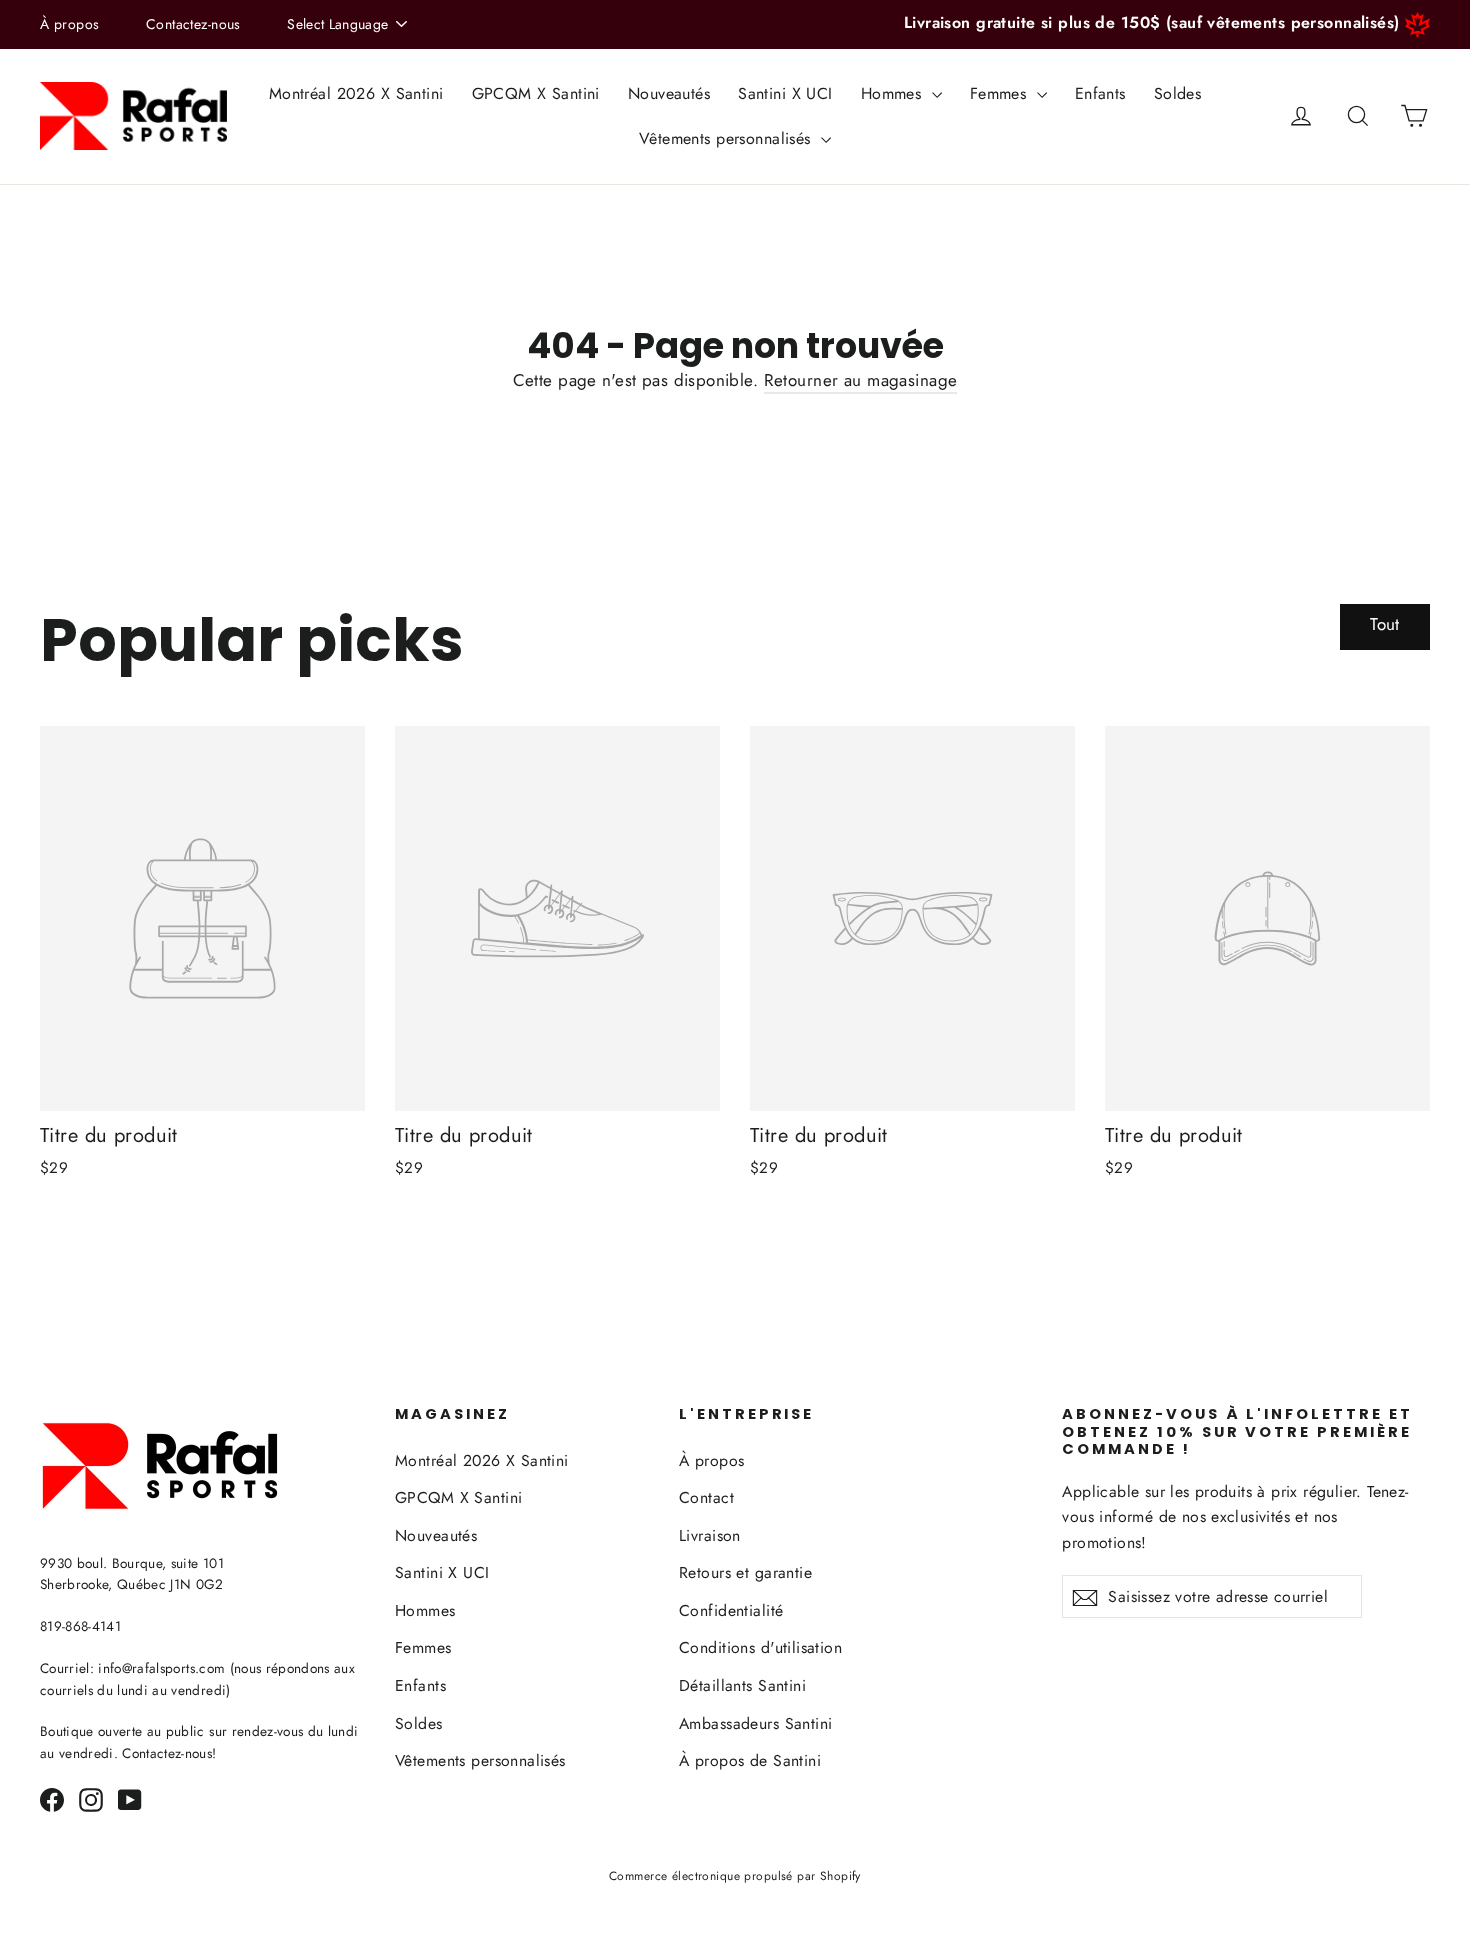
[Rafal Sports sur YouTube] (130, 1798)
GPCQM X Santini (536, 93)
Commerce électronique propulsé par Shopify (735, 1876)
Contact (706, 1497)
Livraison (710, 1535)
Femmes (1001, 93)
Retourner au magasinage (861, 380)
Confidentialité (731, 1610)
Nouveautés (669, 93)
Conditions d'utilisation (760, 1647)
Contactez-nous (193, 24)
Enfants (1100, 93)
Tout (1385, 624)
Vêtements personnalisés (727, 138)
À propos (69, 24)
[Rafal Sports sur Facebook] (52, 1798)
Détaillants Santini (742, 1685)
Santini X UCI (785, 93)
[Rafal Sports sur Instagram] (91, 1798)
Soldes (1178, 93)
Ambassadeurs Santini (756, 1723)
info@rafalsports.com (161, 1668)
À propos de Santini (750, 1760)
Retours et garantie (745, 1572)
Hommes (894, 93)
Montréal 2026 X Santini (356, 93)
